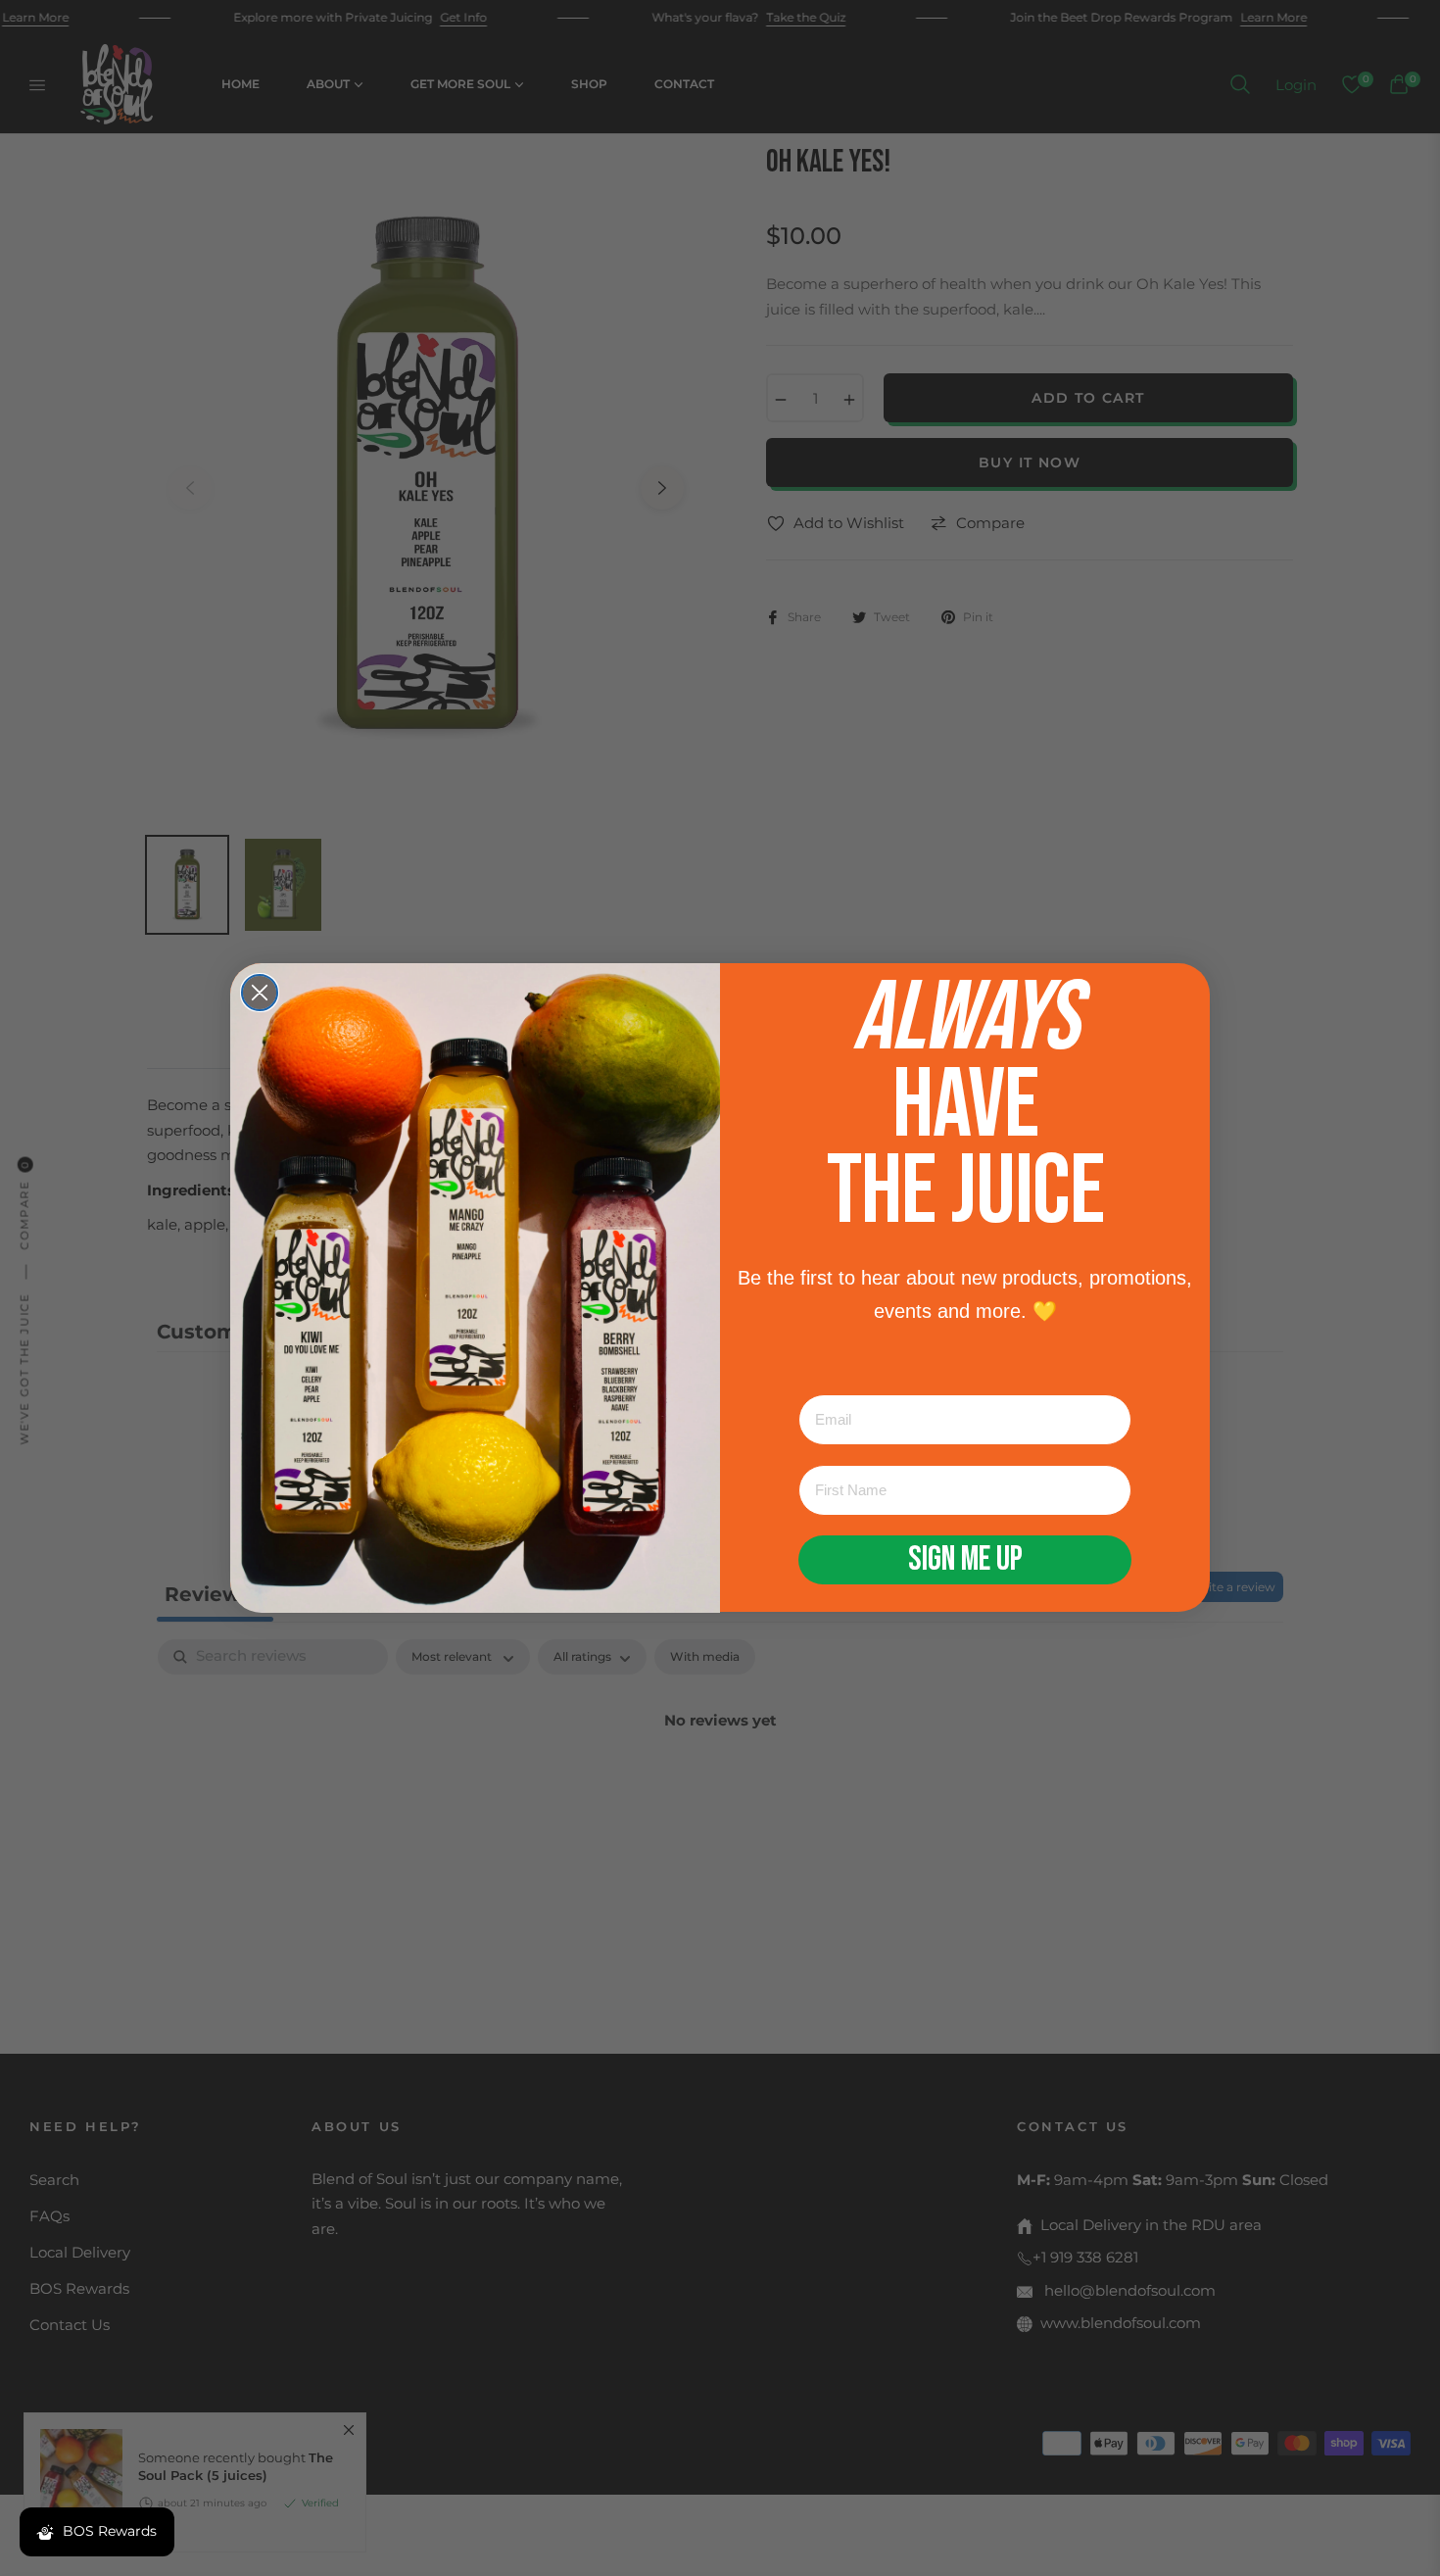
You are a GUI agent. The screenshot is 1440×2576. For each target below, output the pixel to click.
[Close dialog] (260, 993)
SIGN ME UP (965, 1560)
